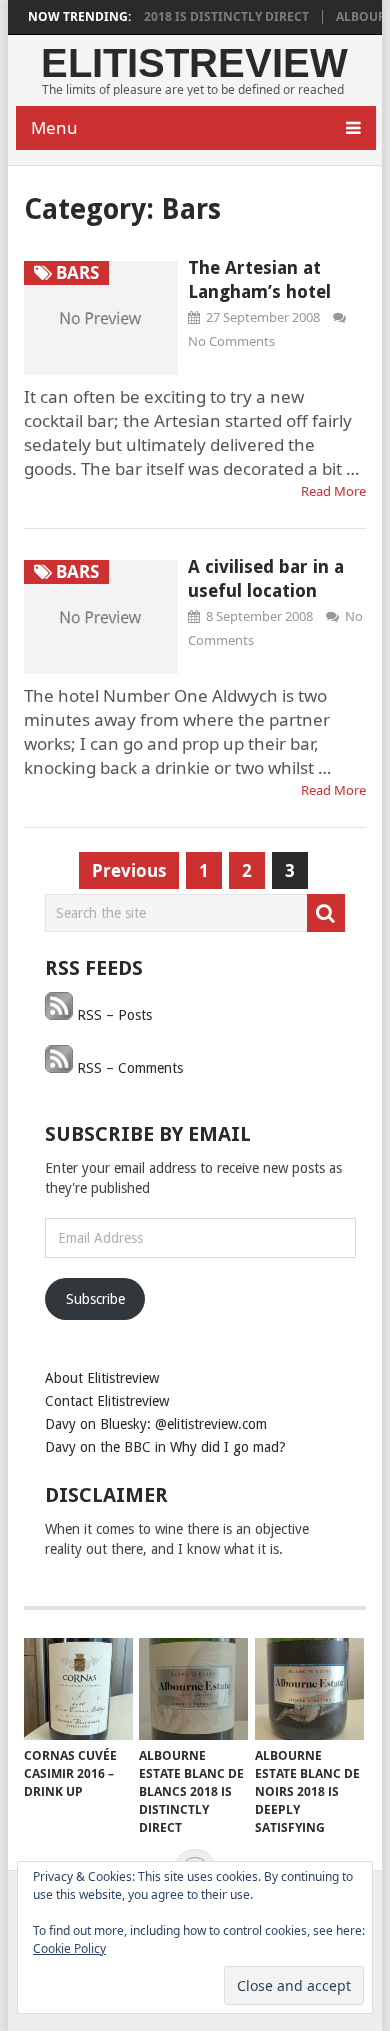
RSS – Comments (128, 1068)
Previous (129, 870)
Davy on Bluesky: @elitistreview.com (156, 1424)
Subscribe (95, 1299)
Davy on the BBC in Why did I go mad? (165, 1447)
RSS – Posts (112, 1015)
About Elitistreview (102, 1378)
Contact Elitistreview (107, 1401)
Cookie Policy (69, 1948)
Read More (333, 491)
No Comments (231, 341)
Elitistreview (194, 63)
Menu (54, 127)
